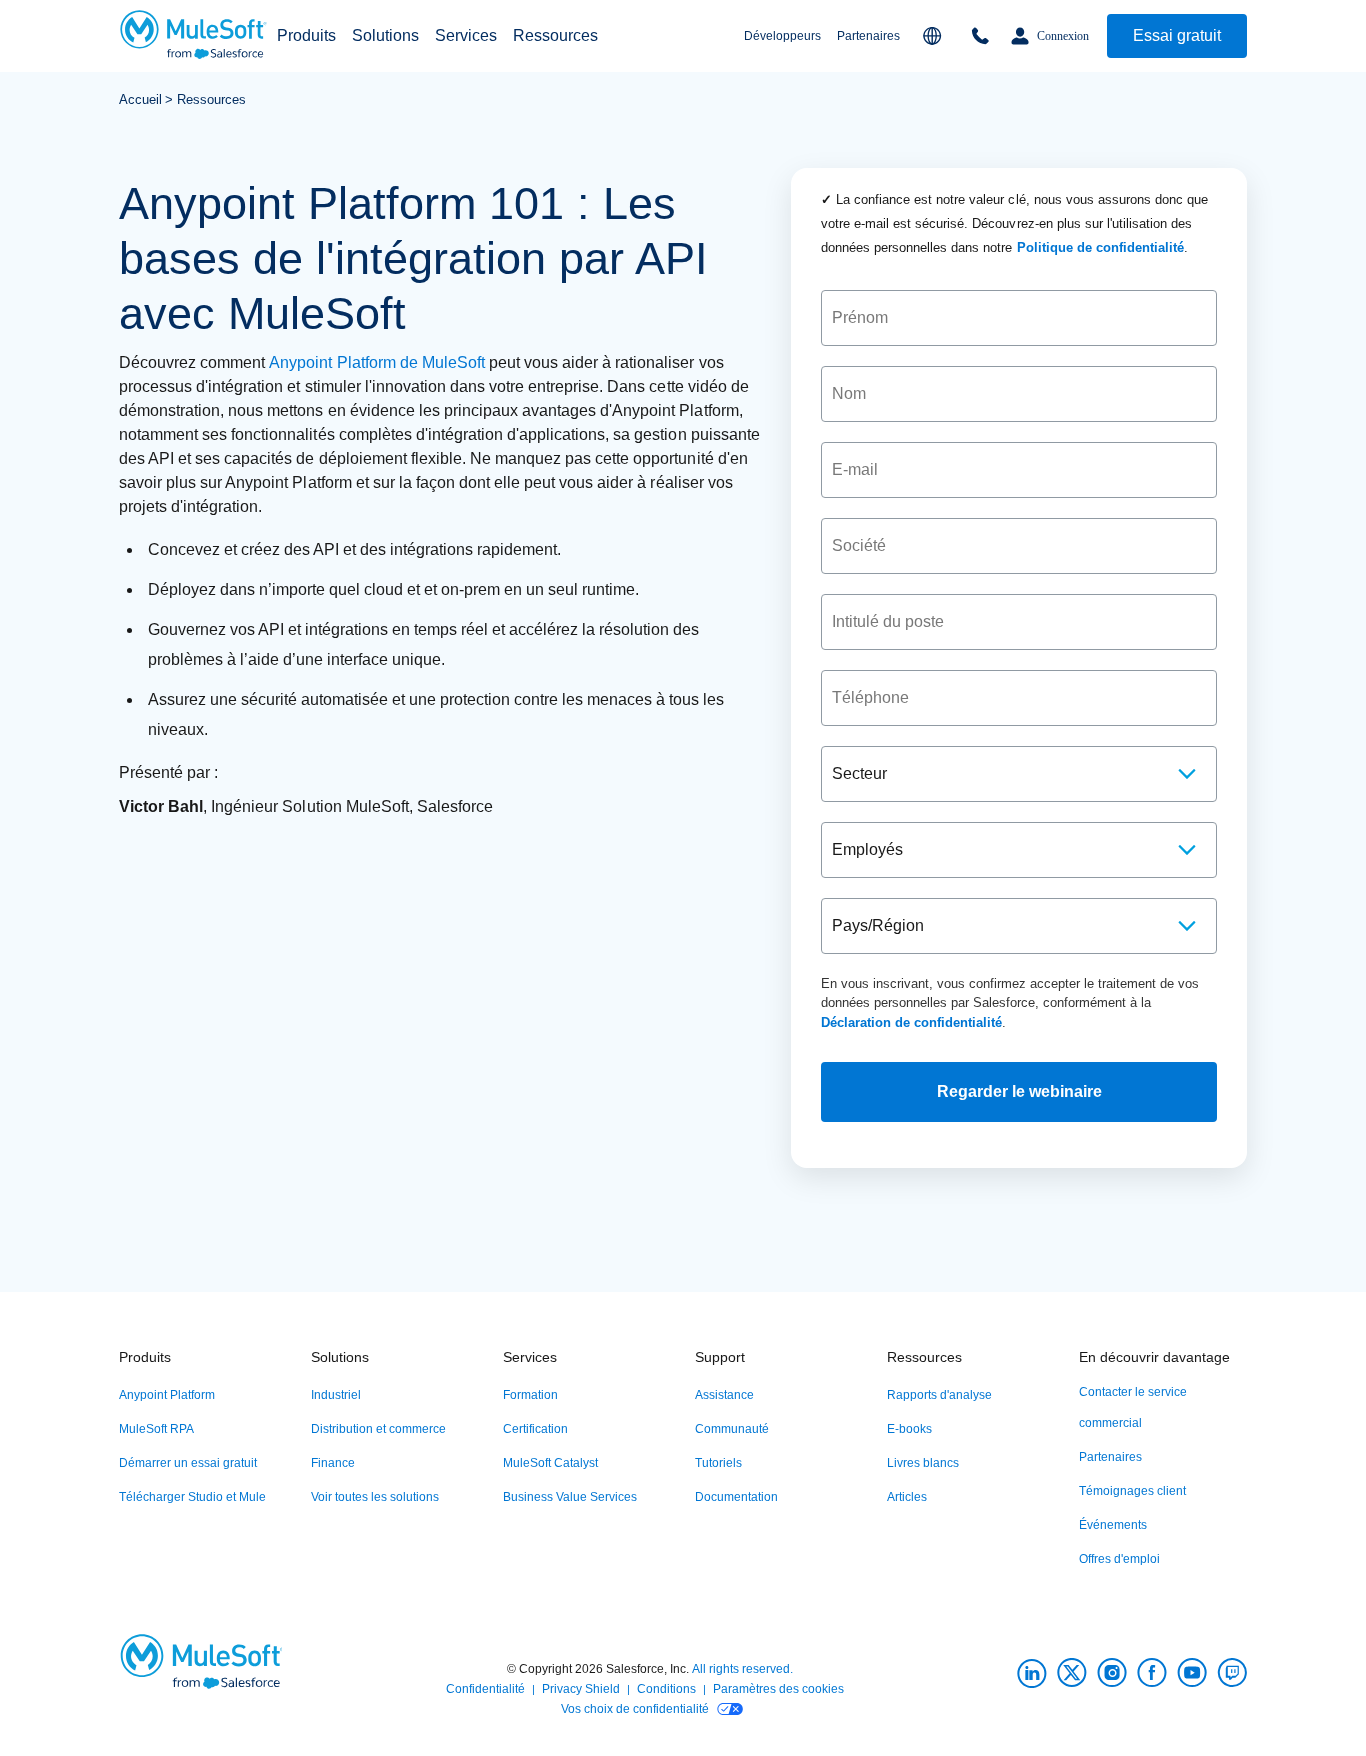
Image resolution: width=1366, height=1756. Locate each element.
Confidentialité (485, 1689)
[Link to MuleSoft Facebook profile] (1152, 1673)
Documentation (736, 1497)
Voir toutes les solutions (375, 1497)
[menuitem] (306, 36)
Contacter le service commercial (1133, 1407)
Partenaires (868, 36)
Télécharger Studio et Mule (192, 1497)
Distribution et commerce (378, 1429)
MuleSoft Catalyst (550, 1463)
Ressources (211, 99)
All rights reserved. (742, 1669)
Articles (907, 1497)
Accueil (140, 99)
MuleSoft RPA (156, 1429)
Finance (333, 1463)
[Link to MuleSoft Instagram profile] (1112, 1673)
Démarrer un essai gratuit (188, 1463)
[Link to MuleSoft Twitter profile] (1072, 1673)
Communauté (732, 1429)
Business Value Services (570, 1497)
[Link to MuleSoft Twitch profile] (1232, 1673)
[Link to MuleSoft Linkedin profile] (1032, 1673)
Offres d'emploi (1119, 1559)
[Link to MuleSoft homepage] (194, 36)
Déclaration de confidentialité (911, 1022)
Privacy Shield (581, 1689)
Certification (535, 1429)
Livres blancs (923, 1463)
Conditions (666, 1689)
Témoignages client (1132, 1491)
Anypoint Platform (167, 1395)
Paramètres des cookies (778, 1689)
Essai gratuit (1177, 35)
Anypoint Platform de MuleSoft (377, 362)
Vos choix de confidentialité (635, 1709)
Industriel (336, 1395)
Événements (1113, 1525)
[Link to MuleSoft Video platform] (1192, 1673)
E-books (909, 1429)
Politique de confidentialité (1100, 247)
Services (466, 35)
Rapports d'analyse (939, 1395)
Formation (530, 1395)
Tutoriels (718, 1463)
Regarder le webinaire (1019, 1091)
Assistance (724, 1395)
